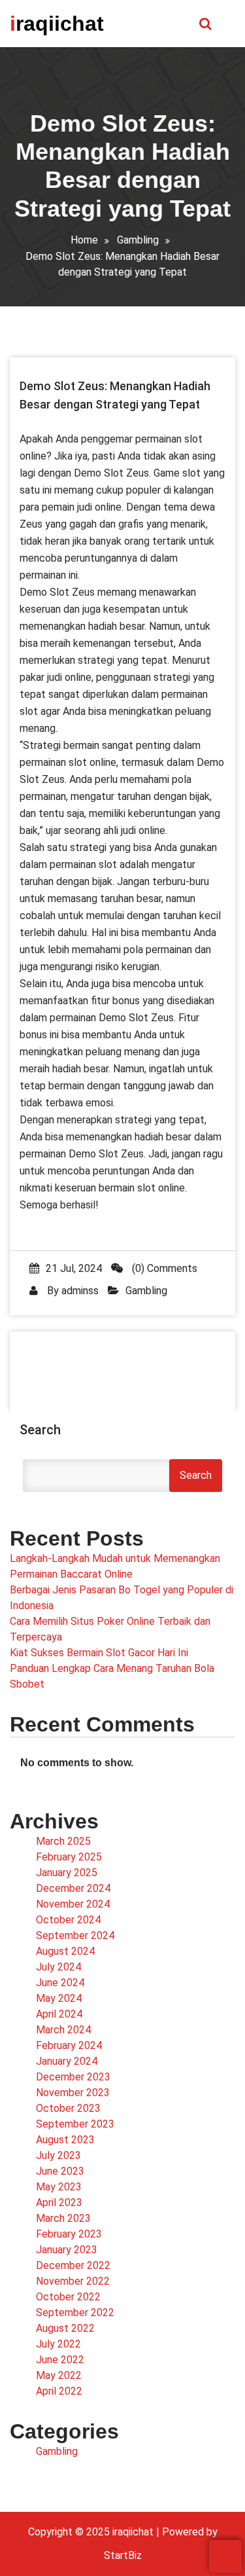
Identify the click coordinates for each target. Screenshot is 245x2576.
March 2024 (63, 2030)
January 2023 (67, 2250)
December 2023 (73, 2077)
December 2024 (73, 1888)
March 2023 (63, 2218)
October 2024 (68, 1920)
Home (84, 240)
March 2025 (63, 1841)
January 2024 (67, 2061)
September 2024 (75, 1935)
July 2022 (58, 2344)
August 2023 (65, 2140)
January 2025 (67, 1873)
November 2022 (73, 2281)
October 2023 (68, 2108)
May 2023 (59, 2187)
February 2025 (69, 1857)
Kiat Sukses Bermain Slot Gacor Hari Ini (99, 1653)
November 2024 (73, 1904)
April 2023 (59, 2203)
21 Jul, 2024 (74, 1268)
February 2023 (69, 2234)
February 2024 (69, 2045)
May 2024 (59, 1998)
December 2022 (73, 2265)
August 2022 (65, 2328)
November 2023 (73, 2093)
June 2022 (60, 2360)
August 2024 (65, 1951)
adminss (80, 1291)
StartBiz (123, 2555)
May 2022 (59, 2375)
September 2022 (75, 2313)
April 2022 (59, 2391)
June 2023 (60, 2171)
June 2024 (60, 1983)
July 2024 (58, 1967)
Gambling (138, 240)
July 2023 (58, 2155)
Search (40, 1430)
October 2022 (68, 2297)
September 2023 (75, 2124)
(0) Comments (163, 1268)
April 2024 (59, 2014)
